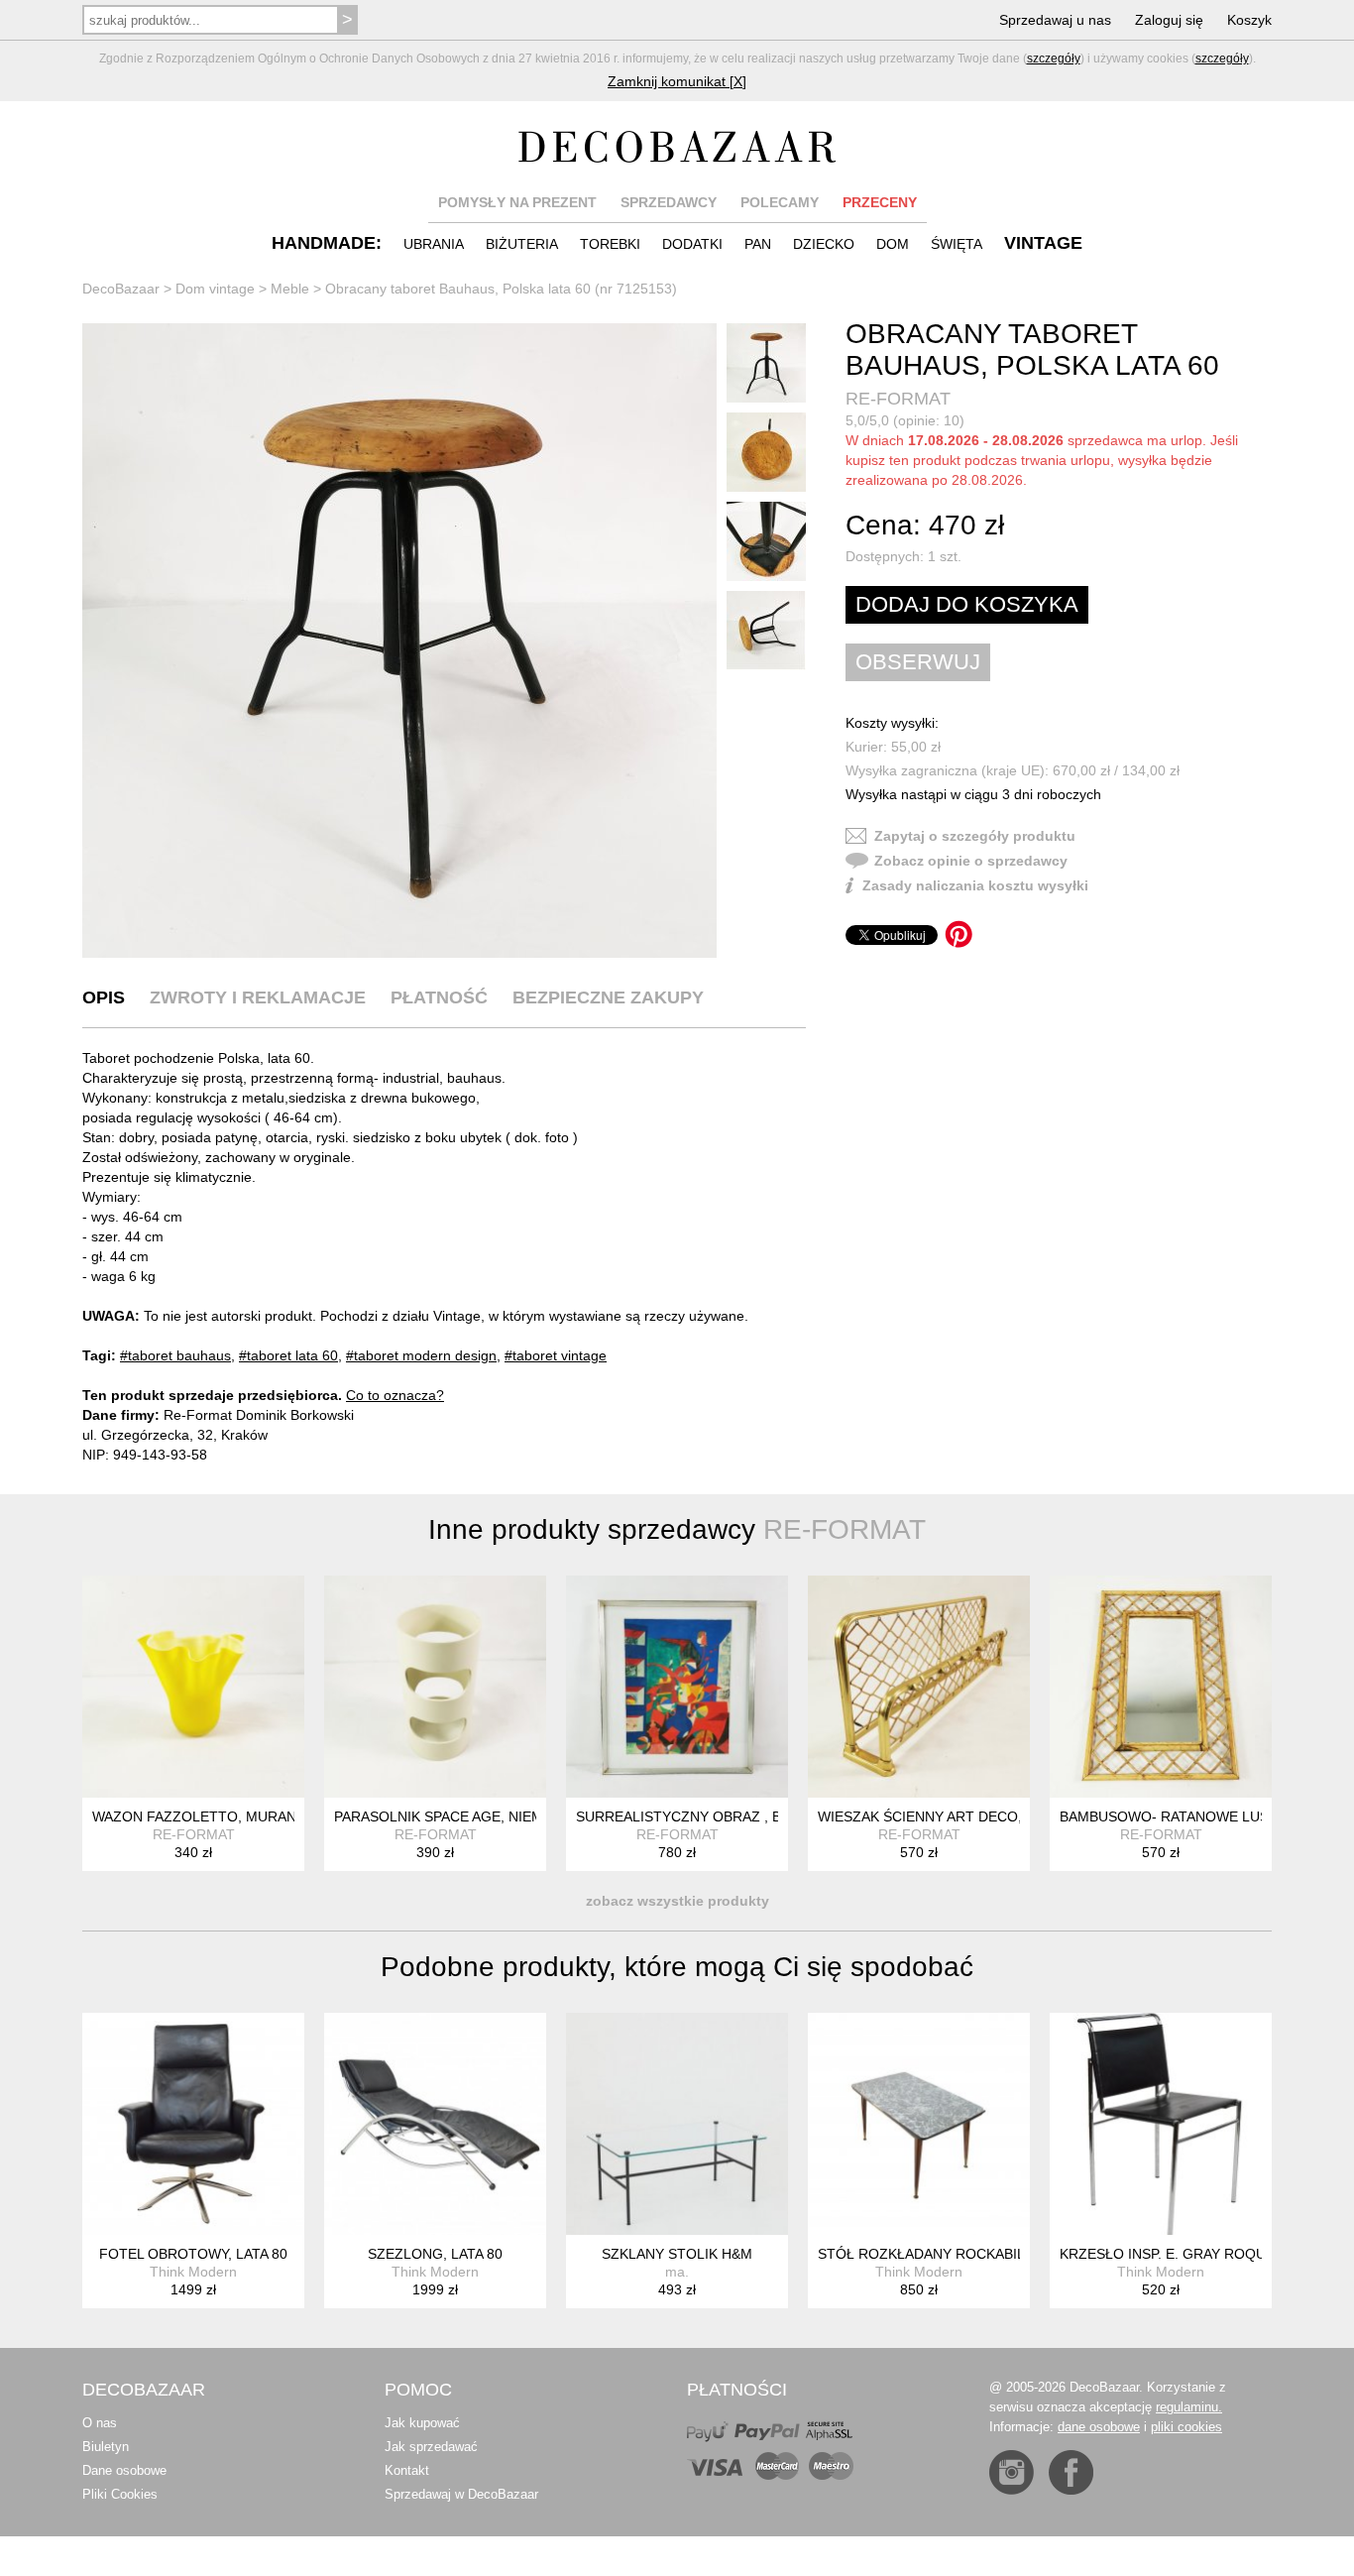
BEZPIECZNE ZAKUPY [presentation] (608, 997)
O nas (100, 2423)
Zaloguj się (1169, 20)
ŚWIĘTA (957, 244)
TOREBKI (610, 244)
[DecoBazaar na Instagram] (1012, 2472)
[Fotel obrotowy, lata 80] (193, 2124)
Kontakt (407, 2470)
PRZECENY (880, 202)
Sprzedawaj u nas (1055, 20)
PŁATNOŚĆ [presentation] (439, 997)
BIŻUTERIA (522, 244)
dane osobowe (1099, 2427)
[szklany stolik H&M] (677, 2124)
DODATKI (692, 244)
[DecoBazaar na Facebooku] (1071, 2472)
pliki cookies (1186, 2427)
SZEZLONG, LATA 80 (435, 2254)
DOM (893, 244)
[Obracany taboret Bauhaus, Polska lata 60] (399, 641)
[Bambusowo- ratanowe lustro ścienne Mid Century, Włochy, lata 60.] (1161, 1687)
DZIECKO (824, 244)
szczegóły (1054, 59)
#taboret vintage (556, 1355)
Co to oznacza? (395, 1395)
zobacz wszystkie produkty (677, 1901)
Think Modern (193, 2272)
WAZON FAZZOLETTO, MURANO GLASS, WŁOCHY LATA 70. (288, 1816)
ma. (677, 2272)
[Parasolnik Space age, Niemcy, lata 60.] (435, 1687)
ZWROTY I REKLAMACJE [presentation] (258, 997)
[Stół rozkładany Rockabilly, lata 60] (919, 2124)
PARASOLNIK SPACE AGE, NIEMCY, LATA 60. (479, 1816)
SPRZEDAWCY (669, 202)
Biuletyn (106, 2447)
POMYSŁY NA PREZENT (517, 202)
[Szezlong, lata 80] (435, 2124)
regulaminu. (1189, 2407)
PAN (758, 244)
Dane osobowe (124, 2470)
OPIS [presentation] (104, 997)
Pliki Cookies (120, 2494)
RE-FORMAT (898, 399)
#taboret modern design (421, 1355)
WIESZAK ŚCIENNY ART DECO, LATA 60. (950, 1816)
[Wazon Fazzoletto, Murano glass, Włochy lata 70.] (193, 1687)
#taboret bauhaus (175, 1355)
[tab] (104, 997)
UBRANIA (434, 244)
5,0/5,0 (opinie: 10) (905, 420)
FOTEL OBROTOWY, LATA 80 (193, 2254)
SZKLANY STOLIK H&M (677, 2254)
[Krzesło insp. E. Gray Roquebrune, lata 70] (1161, 2124)
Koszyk (1249, 20)
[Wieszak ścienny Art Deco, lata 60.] (919, 1687)
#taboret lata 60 (288, 1355)
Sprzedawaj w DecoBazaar (461, 2494)
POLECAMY (780, 202)
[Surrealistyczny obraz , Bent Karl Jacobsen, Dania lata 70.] (677, 1687)
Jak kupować (422, 2423)
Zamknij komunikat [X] (677, 81)
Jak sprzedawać (431, 2447)
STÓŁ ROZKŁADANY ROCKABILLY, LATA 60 (958, 2254)
